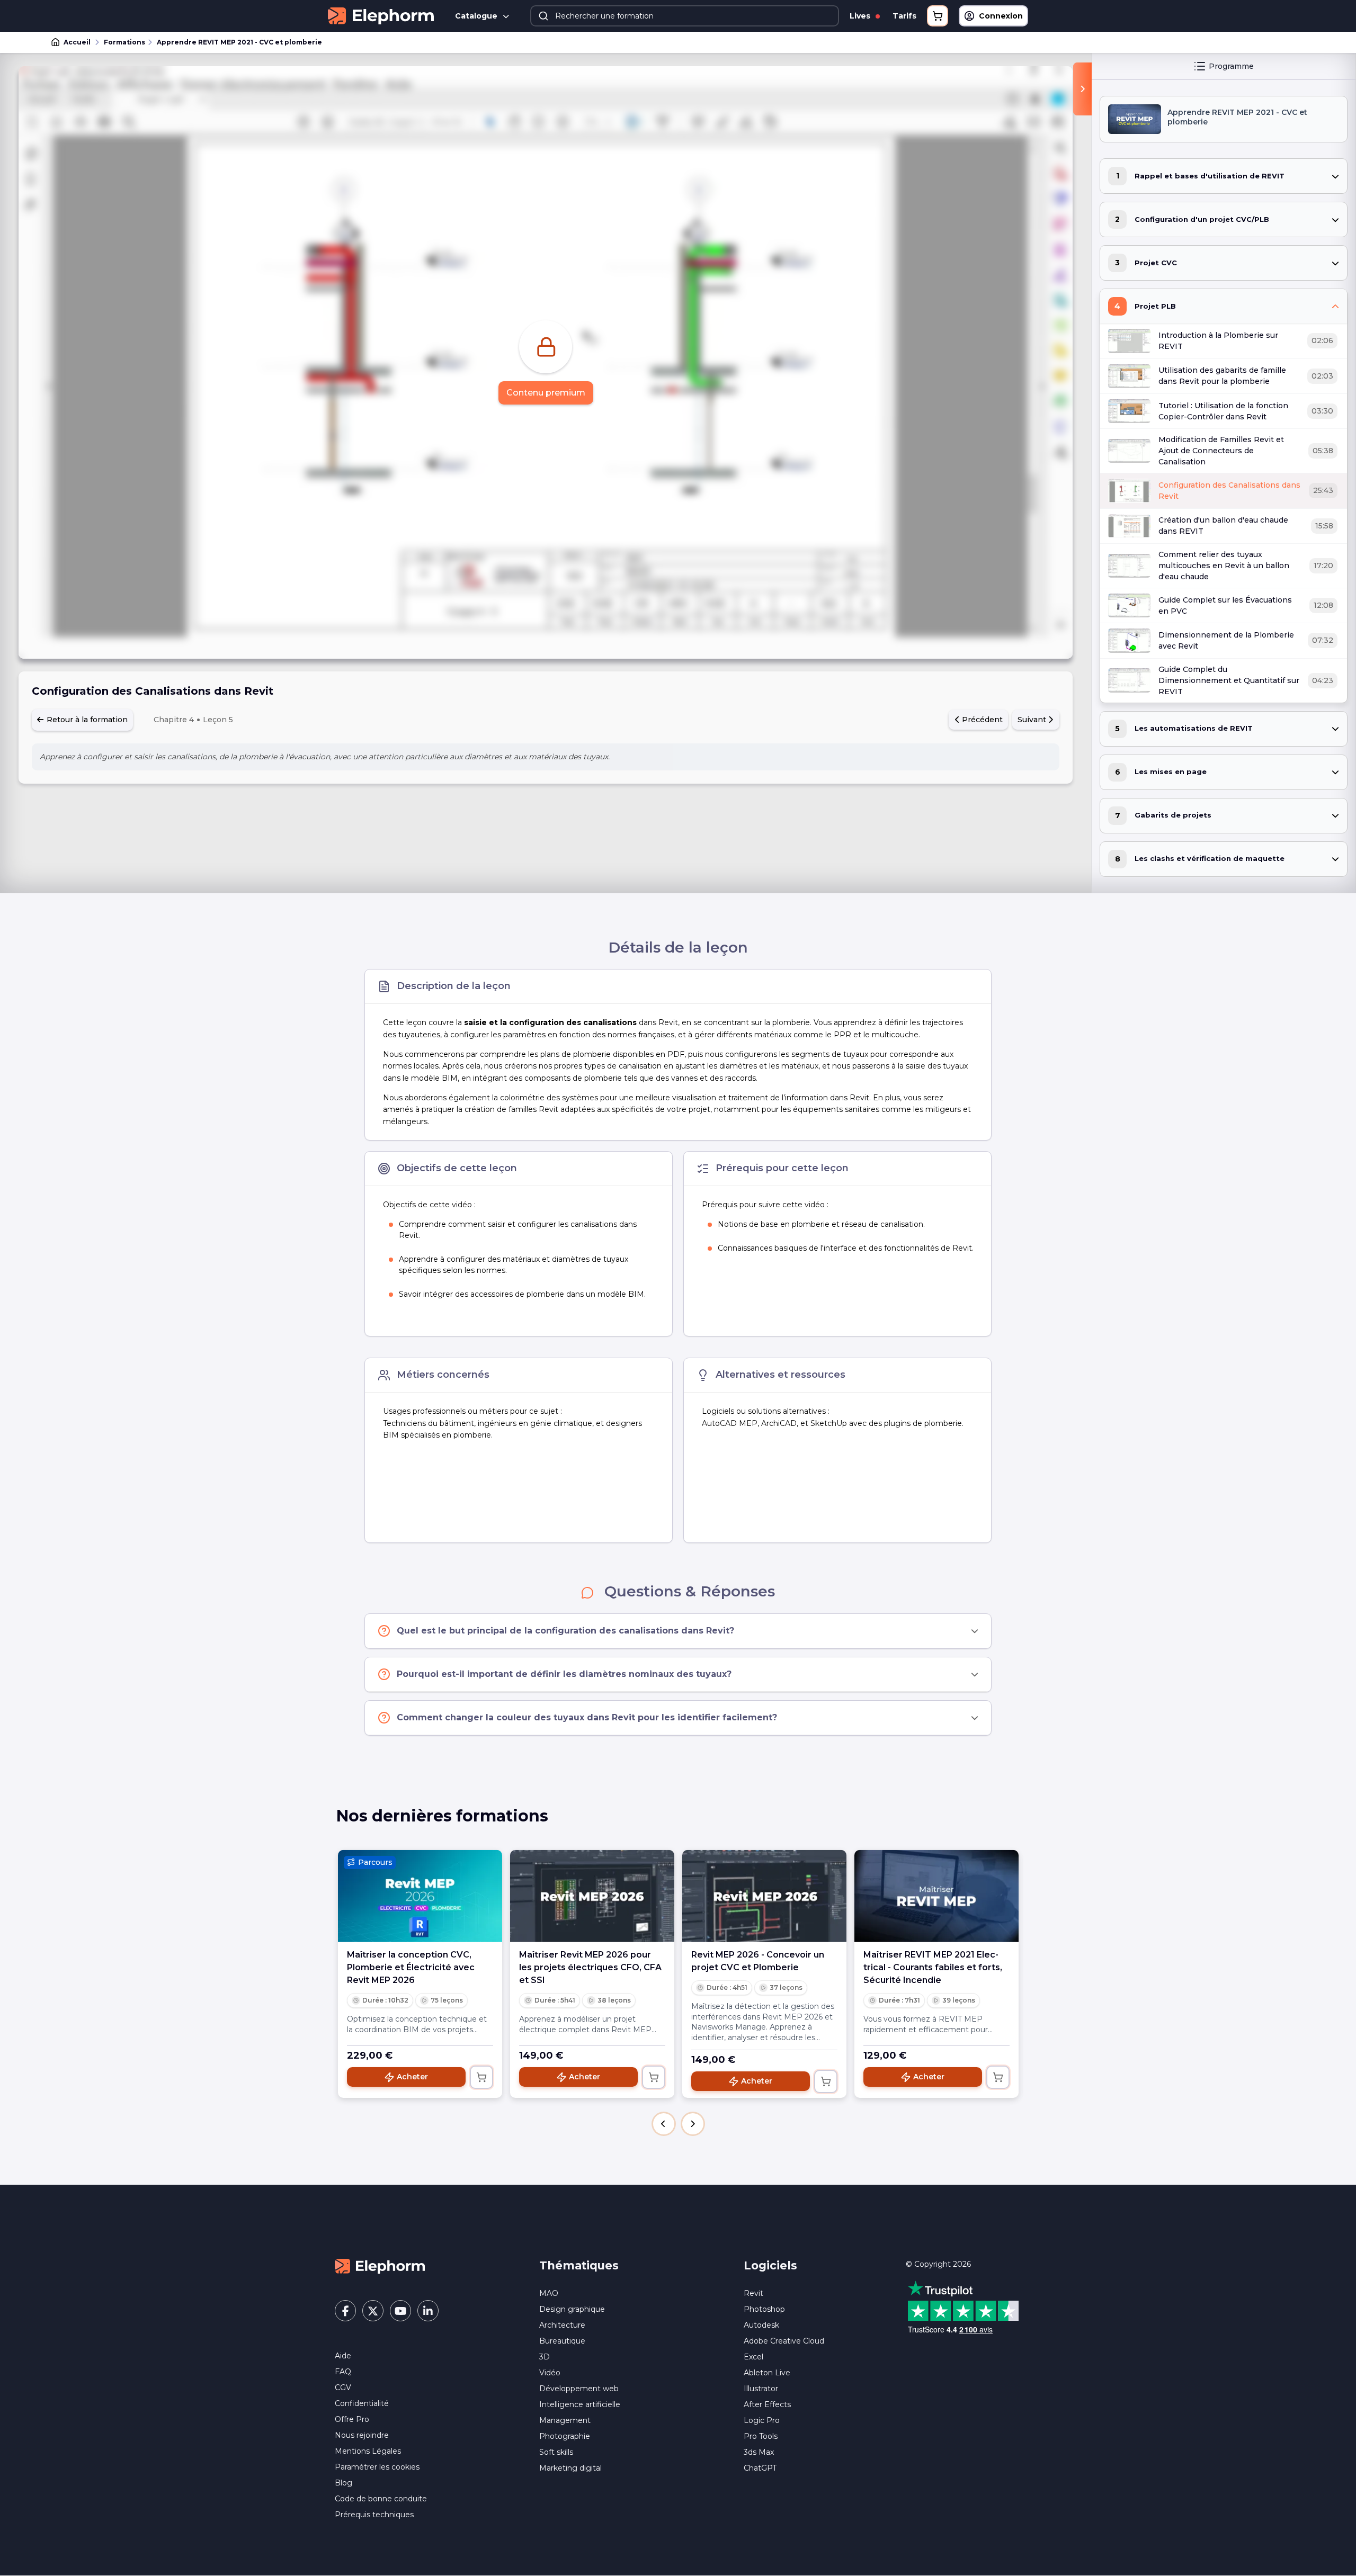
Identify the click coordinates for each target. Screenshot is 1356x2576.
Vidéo (550, 2373)
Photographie (565, 2436)
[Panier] (938, 16)
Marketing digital (570, 2468)
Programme (1231, 66)
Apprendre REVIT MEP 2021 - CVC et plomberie (239, 42)
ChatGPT (760, 2468)
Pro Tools (761, 2436)
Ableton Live (767, 2373)
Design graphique (572, 2309)
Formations (124, 42)
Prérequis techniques (374, 2515)
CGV (343, 2387)
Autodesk (761, 2325)
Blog (344, 2483)
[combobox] (685, 16)
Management (565, 2420)
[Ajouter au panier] (481, 2077)
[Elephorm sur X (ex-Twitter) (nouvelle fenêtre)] (373, 2311)
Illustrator (761, 2389)
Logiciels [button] (770, 2265)
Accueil (77, 42)
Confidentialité (362, 2403)
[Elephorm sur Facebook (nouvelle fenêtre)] (345, 2311)
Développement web (579, 2389)
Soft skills (556, 2452)
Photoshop (764, 2309)
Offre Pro (352, 2419)
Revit (753, 2293)
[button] (664, 2124)
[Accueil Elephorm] (380, 2266)
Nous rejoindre (362, 2435)
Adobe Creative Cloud (784, 2341)
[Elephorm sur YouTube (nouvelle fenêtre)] (400, 2311)
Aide (343, 2356)
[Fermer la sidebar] (1082, 89)
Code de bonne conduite (381, 2499)
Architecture (562, 2325)
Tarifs (904, 16)
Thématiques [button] (579, 2265)
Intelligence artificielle (580, 2404)
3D (545, 2357)
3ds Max (759, 2452)
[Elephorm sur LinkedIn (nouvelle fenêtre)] (428, 2311)
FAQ (343, 2372)
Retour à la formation (86, 720)
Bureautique (562, 2341)
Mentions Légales (368, 2451)
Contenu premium (546, 393)
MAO (549, 2293)
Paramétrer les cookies (377, 2467)
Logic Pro (762, 2420)
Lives (861, 16)
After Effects (767, 2404)
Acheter (412, 2077)
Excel (753, 2357)
